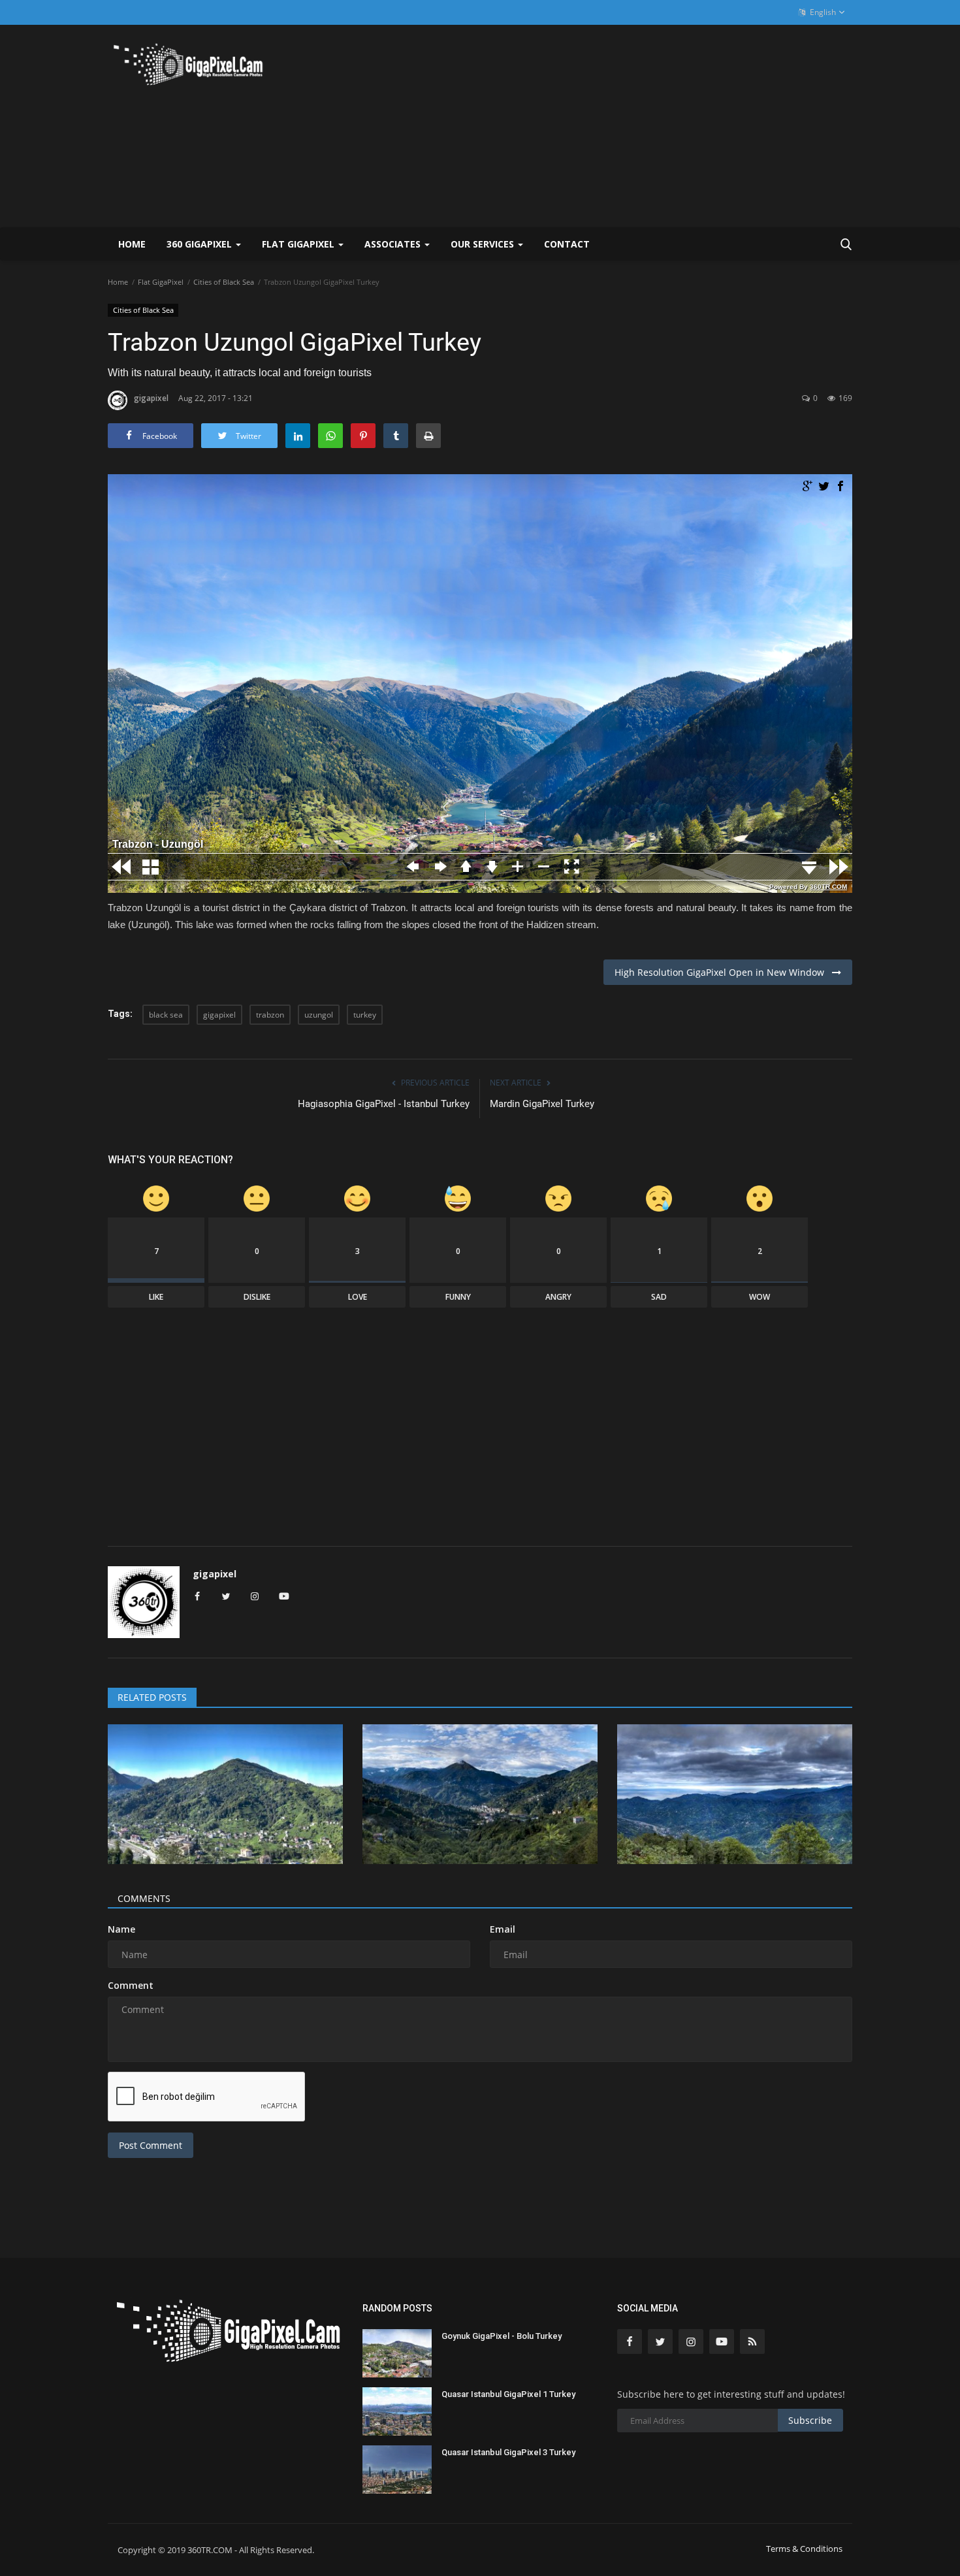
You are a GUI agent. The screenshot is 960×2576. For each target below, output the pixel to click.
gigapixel (151, 398)
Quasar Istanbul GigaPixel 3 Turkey (508, 2452)
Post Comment (151, 2145)
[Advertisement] (615, 126)
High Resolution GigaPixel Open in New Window (723, 972)
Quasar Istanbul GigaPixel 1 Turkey (508, 2394)
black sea (166, 1015)
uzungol (319, 1015)
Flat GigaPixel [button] (299, 244)
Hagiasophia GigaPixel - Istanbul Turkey (384, 1104)
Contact (567, 244)
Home (132, 244)
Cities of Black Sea (224, 282)
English (822, 12)
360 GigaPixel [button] (200, 244)
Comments (144, 1898)
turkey (365, 1015)
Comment (131, 1985)
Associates (394, 244)
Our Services (484, 244)
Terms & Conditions (804, 2549)
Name (121, 1929)
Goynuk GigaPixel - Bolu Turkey (502, 2336)
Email (503, 1929)
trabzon (270, 1015)
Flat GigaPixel (161, 282)
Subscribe (810, 2420)
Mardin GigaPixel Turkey (542, 1104)
